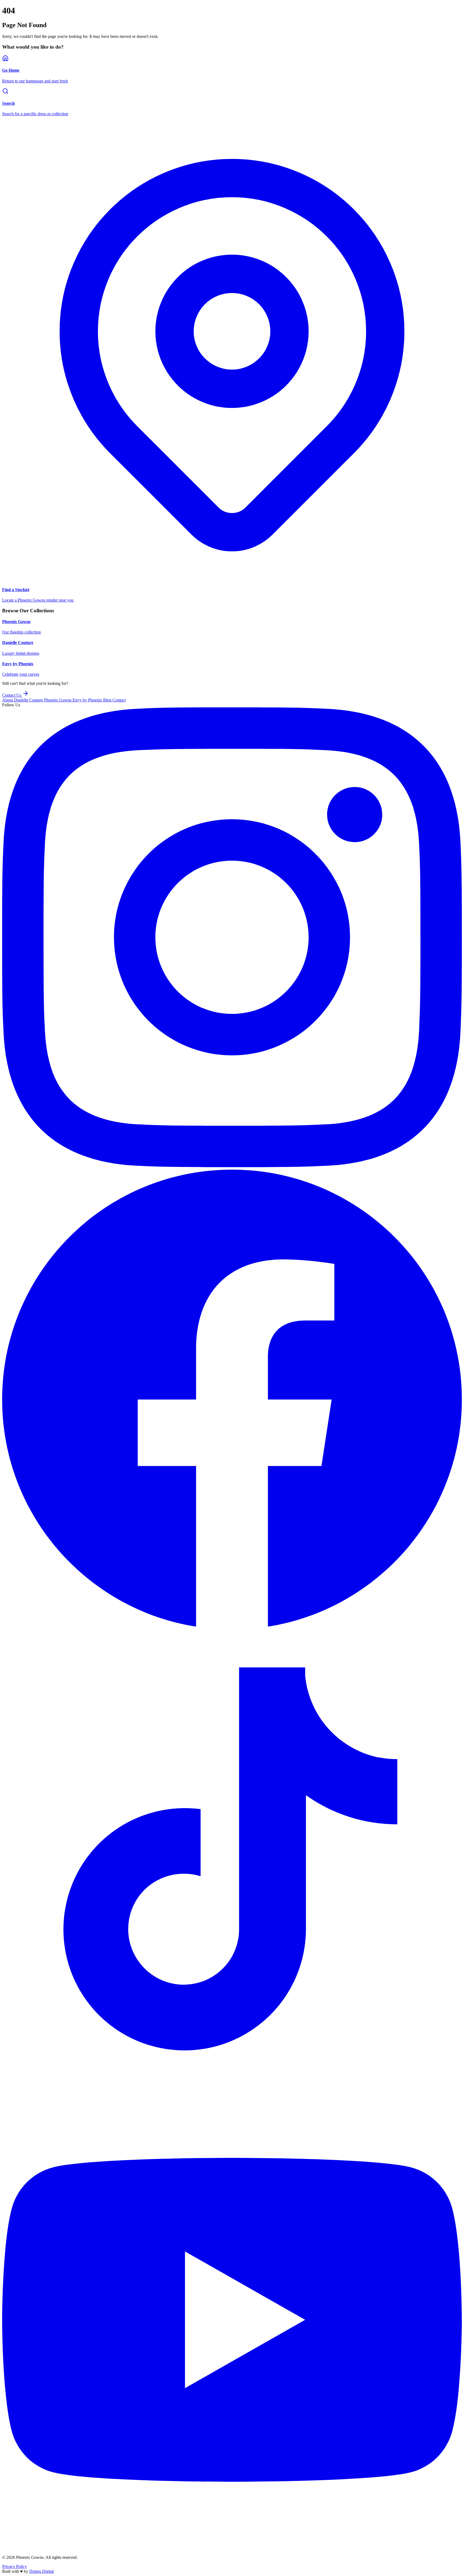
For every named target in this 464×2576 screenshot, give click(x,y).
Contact (119, 700)
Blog (108, 700)
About (8, 700)
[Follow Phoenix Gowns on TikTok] (232, 2087)
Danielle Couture (29, 700)
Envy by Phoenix (88, 700)
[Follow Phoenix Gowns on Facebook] (232, 1627)
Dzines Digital (41, 2571)
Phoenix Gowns (58, 700)
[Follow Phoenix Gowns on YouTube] (232, 2548)
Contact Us (12, 695)
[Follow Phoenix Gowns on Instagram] (232, 1166)
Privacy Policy (15, 2566)
